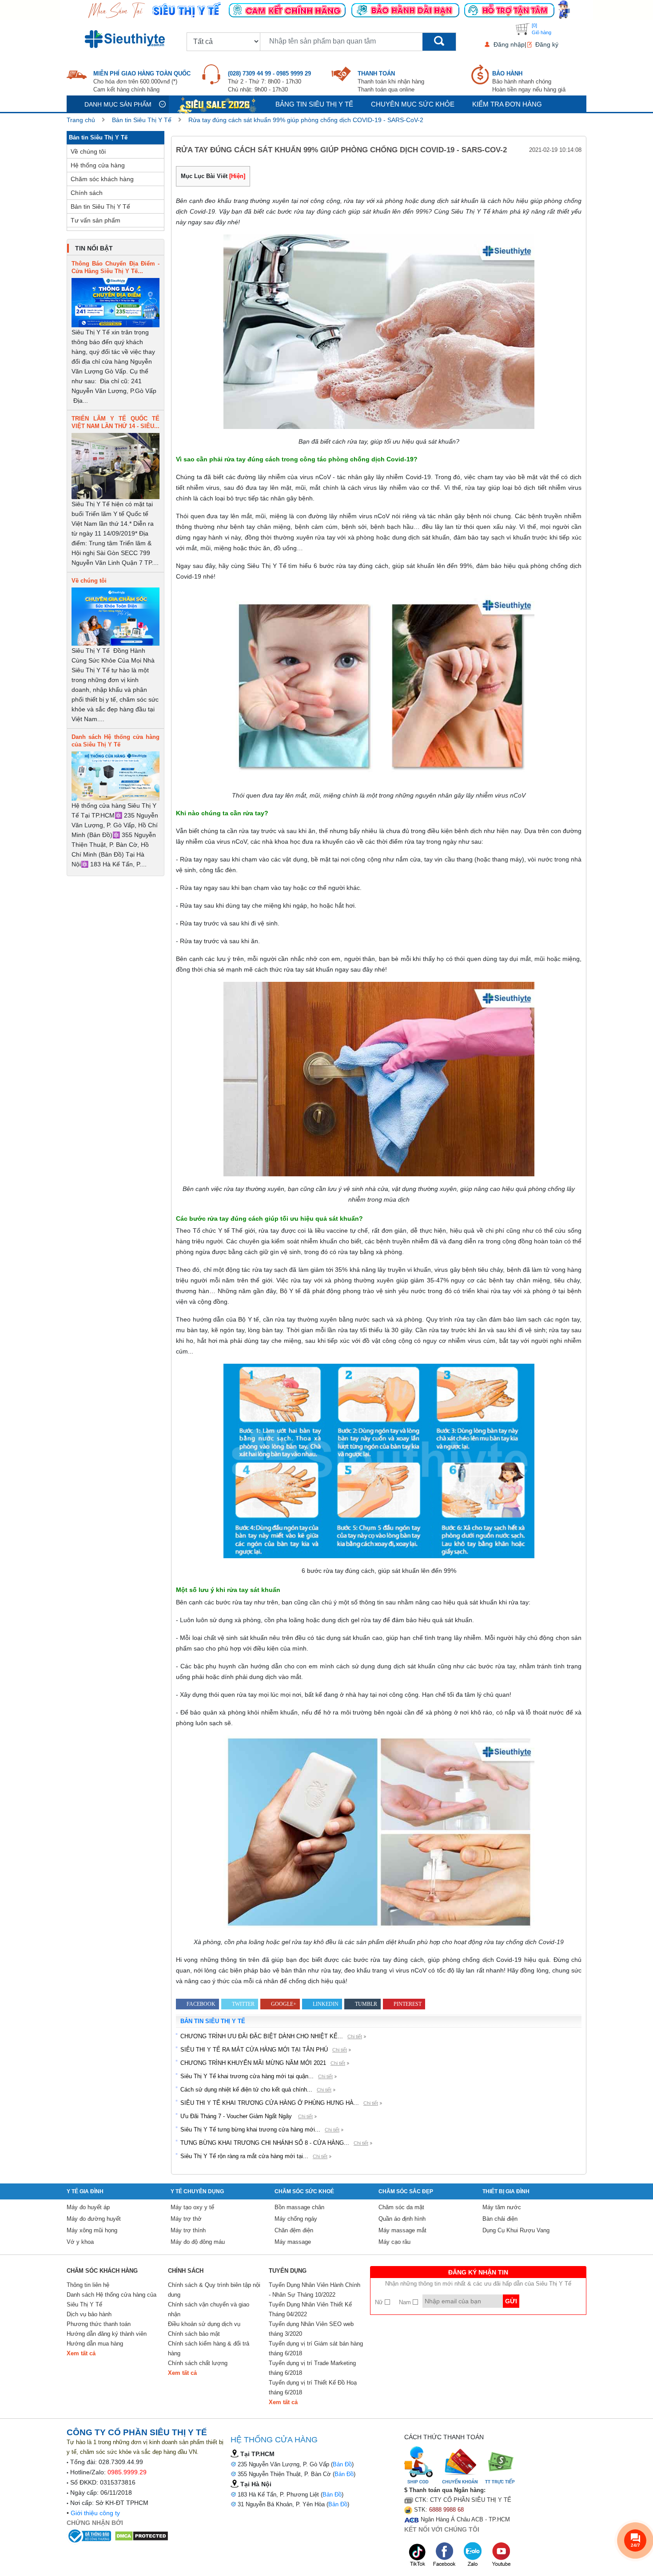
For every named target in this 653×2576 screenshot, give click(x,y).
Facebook (201, 2004)
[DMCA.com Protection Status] (141, 2536)
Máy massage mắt (402, 2230)
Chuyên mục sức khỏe (413, 104)
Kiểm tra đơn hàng (507, 104)
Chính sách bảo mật (194, 2334)
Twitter (243, 2004)
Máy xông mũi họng (92, 2230)
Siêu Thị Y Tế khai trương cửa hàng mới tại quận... (247, 2076)
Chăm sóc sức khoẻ (304, 2191)
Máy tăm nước (502, 2207)
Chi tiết (355, 2036)
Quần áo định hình (402, 2219)
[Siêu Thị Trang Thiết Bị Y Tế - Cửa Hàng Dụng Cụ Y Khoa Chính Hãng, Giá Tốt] (326, 9)
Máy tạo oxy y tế (192, 2207)
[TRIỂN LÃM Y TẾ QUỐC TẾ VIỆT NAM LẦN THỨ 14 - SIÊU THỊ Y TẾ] (115, 465)
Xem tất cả (81, 2353)
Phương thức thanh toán (99, 2324)
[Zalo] (474, 2554)
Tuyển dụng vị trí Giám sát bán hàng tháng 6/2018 (316, 2348)
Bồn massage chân (299, 2207)
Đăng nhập (509, 44)
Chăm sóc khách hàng (102, 179)
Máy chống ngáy (296, 2219)
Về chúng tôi (88, 151)
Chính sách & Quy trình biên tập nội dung (214, 2290)
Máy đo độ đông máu (198, 2242)
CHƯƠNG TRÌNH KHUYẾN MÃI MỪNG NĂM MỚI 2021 (253, 2063)
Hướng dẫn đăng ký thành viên (107, 2334)
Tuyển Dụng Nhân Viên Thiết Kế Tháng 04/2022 (310, 2309)
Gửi (511, 2301)
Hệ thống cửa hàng (98, 165)
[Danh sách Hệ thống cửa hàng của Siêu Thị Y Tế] (115, 776)
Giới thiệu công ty (95, 2513)
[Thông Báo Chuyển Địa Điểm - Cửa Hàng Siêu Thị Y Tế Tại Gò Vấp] (115, 302)
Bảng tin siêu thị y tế (314, 104)
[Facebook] (445, 2554)
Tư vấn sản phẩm (96, 220)
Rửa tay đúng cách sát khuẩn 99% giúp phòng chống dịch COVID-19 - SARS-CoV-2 (306, 120)
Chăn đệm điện (294, 2230)
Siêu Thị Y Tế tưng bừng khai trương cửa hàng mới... (250, 2129)
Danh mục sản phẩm (118, 104)
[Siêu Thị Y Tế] (127, 39)
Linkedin (326, 2004)
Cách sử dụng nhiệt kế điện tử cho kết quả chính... (246, 2090)
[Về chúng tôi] (115, 616)
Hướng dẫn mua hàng (95, 2344)
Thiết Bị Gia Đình (506, 2191)
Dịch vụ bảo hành (89, 2314)
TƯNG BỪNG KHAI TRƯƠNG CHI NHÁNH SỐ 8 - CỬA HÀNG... (265, 2143)
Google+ (284, 2004)
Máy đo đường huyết (94, 2219)
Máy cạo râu (394, 2242)
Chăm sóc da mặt (401, 2207)
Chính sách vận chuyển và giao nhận (209, 2309)
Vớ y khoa (80, 2242)
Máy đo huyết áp (88, 2207)
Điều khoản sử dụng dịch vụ (204, 2324)
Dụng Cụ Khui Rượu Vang (516, 2230)
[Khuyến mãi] (218, 104)
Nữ (380, 2302)
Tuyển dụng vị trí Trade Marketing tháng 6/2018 (312, 2368)
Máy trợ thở (186, 2219)
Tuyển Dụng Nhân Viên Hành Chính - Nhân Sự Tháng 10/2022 (315, 2290)
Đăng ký (547, 44)
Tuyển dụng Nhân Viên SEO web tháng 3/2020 (311, 2329)
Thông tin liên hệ (88, 2285)
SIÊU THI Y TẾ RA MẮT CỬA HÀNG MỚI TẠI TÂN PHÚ (254, 2050)
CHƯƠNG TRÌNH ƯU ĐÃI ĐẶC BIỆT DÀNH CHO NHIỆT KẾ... (262, 2036)
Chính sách (87, 193)
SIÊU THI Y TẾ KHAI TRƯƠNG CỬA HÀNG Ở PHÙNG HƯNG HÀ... (270, 2103)
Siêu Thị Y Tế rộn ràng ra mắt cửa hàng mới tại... (244, 2156)
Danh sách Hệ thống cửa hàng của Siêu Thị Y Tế (111, 2300)
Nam (406, 2302)
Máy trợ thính (188, 2230)
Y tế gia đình (85, 2191)
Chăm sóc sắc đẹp (406, 2191)
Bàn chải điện (500, 2219)
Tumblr (366, 2004)
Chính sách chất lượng (198, 2363)
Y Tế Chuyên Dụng (197, 2191)
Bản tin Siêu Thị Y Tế (142, 120)
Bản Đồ (342, 2464)
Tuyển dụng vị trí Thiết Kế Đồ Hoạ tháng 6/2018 (313, 2387)
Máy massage (293, 2242)
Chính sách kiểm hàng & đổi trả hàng (209, 2348)
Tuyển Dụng (288, 2271)
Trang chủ (81, 120)
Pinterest (408, 2004)
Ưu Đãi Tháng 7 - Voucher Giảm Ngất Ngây (237, 2116)
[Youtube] (501, 2554)
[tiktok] (418, 2554)
